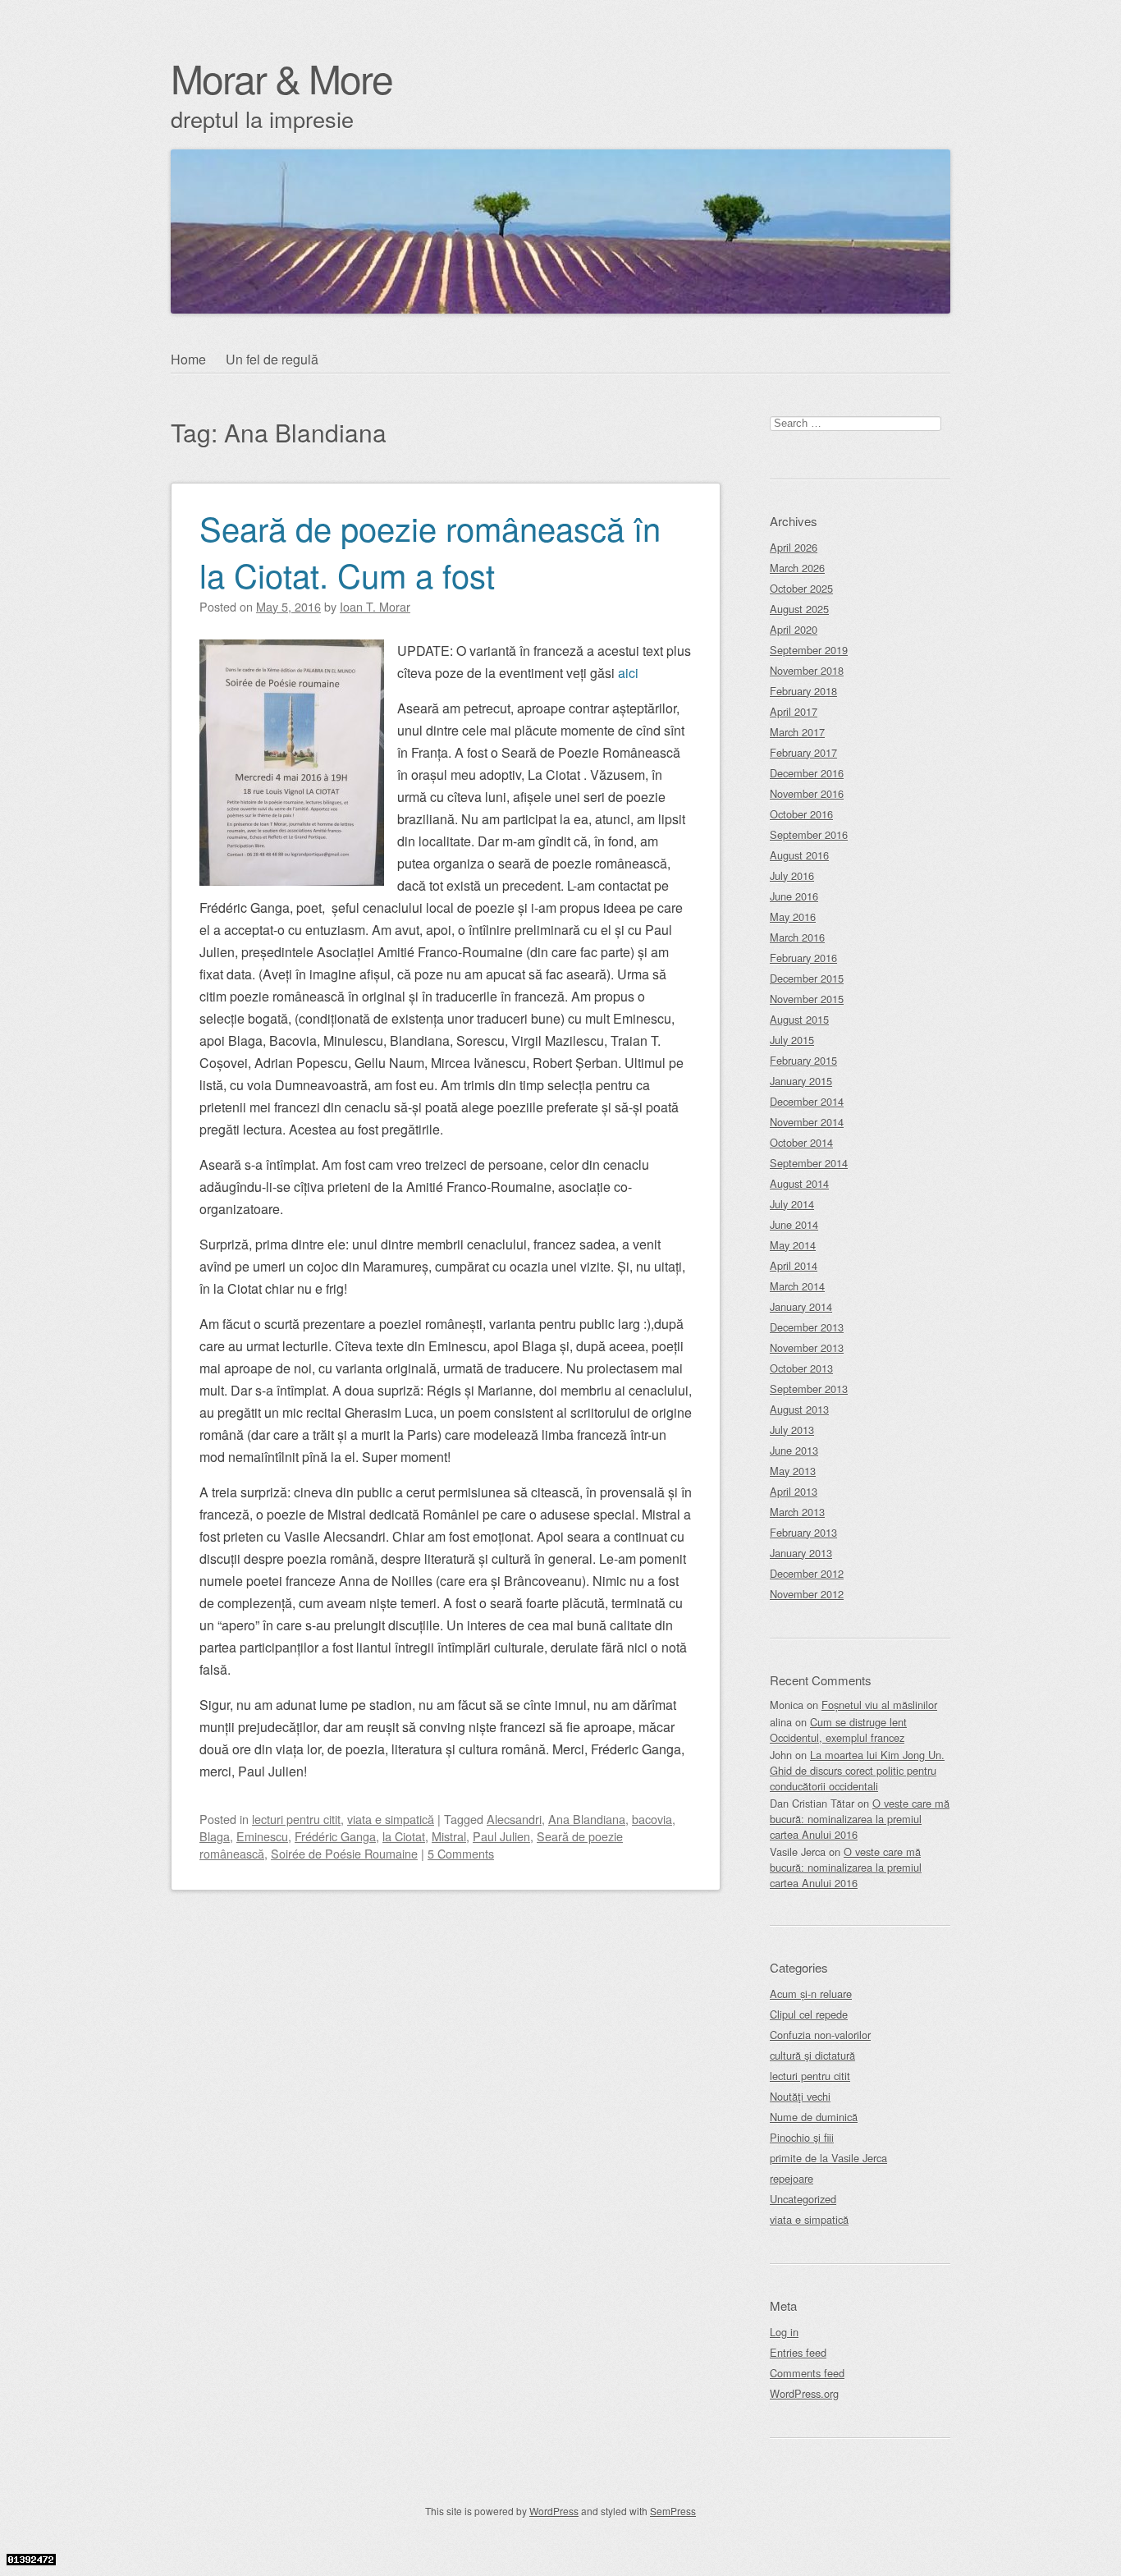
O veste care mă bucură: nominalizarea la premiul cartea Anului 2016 (860, 1819)
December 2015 (807, 978)
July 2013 (792, 1430)
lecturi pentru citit (296, 1819)
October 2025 (801, 588)
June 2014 (794, 1224)
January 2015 (801, 1081)
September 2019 (809, 650)
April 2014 (794, 1265)
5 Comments (461, 1853)
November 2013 (807, 1348)
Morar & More (281, 78)
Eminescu (262, 1836)
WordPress (554, 2511)
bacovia (652, 1819)
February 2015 (803, 1060)
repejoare (792, 2178)
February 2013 (803, 1532)
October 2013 (801, 1368)
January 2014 (801, 1306)
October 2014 (801, 1142)
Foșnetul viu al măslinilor (879, 1705)
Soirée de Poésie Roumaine (344, 1853)
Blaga (215, 1836)
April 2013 (794, 1491)
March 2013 (797, 1512)
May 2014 (793, 1245)
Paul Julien (501, 1836)
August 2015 (799, 1019)
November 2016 (807, 793)
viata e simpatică (391, 1819)
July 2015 (792, 1040)
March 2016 (797, 937)
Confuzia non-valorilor (820, 2035)
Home (188, 359)
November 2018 (807, 670)
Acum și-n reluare (811, 1994)
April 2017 (794, 711)
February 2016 (803, 958)
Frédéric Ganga (335, 1836)
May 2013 (793, 1471)
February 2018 (803, 691)
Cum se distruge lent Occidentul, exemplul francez (838, 1730)
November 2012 (807, 1594)
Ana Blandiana (587, 1819)
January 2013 (801, 1553)
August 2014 (799, 1183)
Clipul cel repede (809, 2014)
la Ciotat (404, 1836)
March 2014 (797, 1286)
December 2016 (807, 773)
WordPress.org (804, 2393)
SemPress (673, 2511)
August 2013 (799, 1409)
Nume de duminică (814, 2117)
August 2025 (799, 609)
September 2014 (809, 1163)
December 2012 (807, 1573)
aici (628, 673)
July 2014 (792, 1204)
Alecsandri (514, 1819)
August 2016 (799, 855)
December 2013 (807, 1327)
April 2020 (794, 629)
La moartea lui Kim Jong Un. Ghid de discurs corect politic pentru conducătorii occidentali (857, 1770)
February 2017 (803, 752)
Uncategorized (803, 2199)
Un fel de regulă (272, 359)
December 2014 (807, 1101)
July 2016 (792, 875)
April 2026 (794, 547)
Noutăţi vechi (800, 2096)
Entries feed (798, 2352)
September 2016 (809, 834)
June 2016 (794, 896)
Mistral (449, 1836)
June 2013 (794, 1450)
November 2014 (807, 1122)
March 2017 (797, 732)
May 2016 (793, 917)
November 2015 (807, 999)
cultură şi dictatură (812, 2055)
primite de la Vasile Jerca (828, 2158)
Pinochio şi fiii (802, 2137)
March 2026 (797, 568)
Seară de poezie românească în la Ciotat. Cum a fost (430, 551)
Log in (784, 2332)
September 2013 (809, 1389)
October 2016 (801, 814)
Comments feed (807, 2373)
